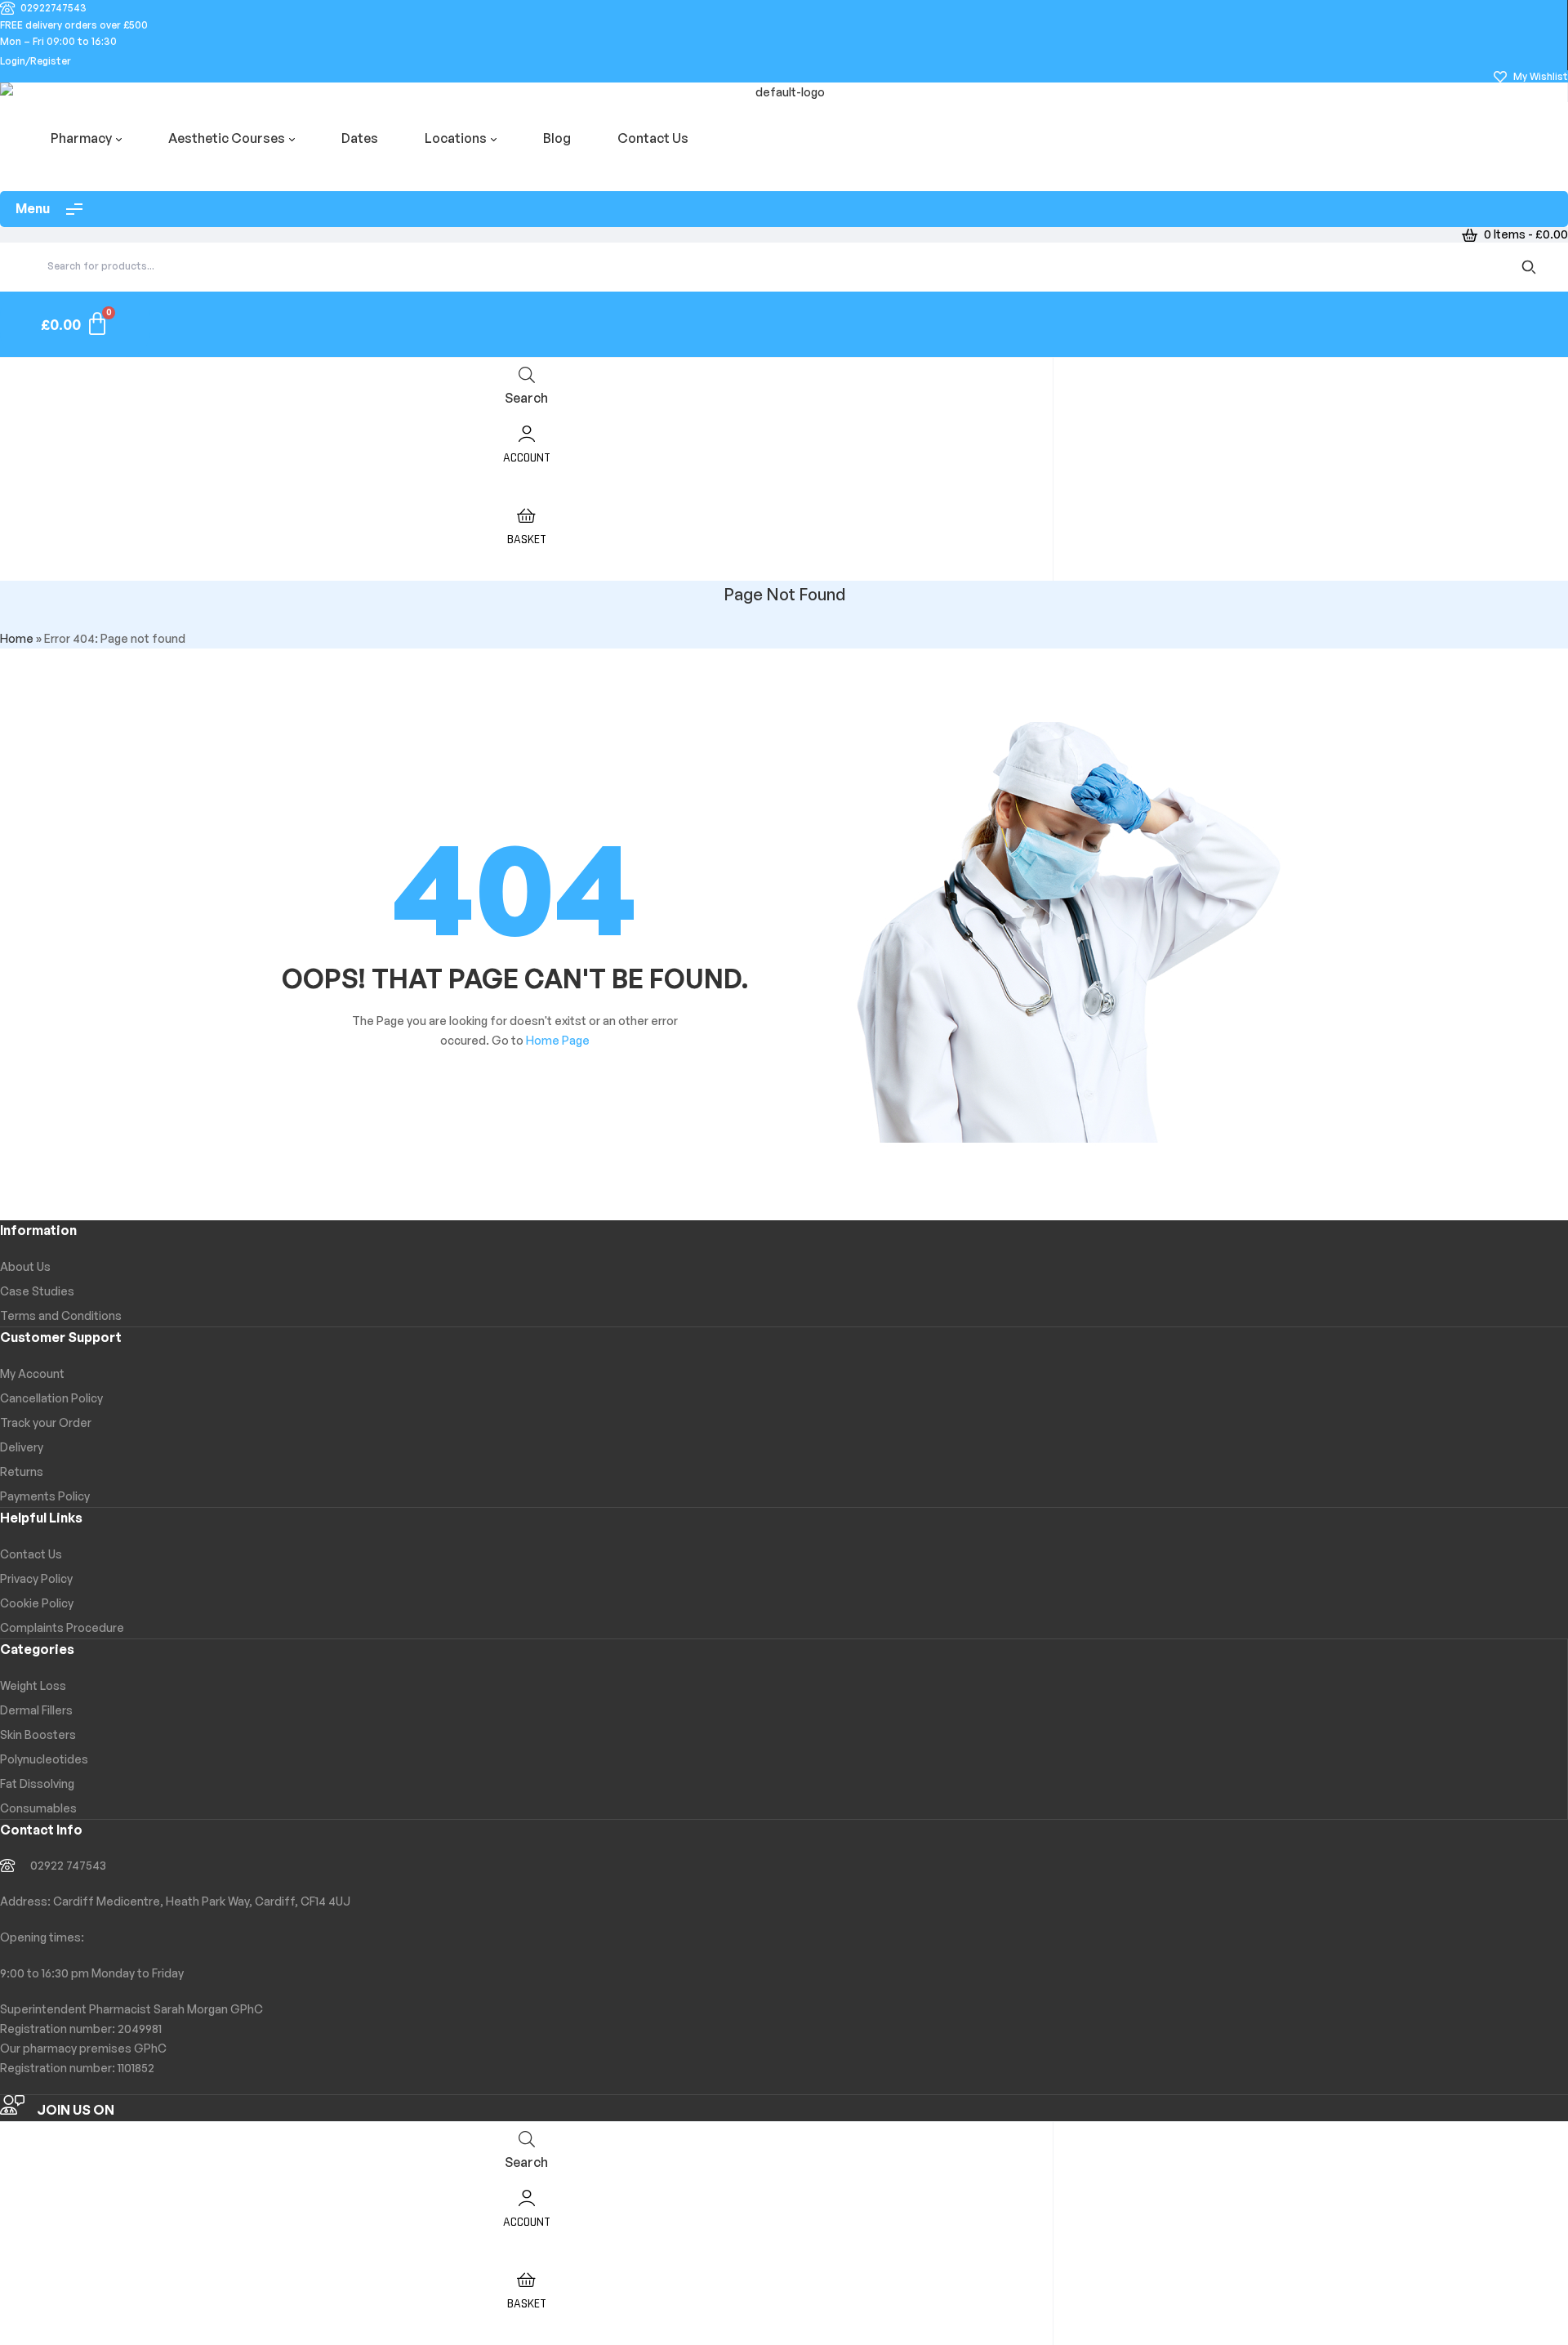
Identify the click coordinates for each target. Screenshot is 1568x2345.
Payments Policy (45, 1496)
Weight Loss (33, 1685)
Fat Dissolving (37, 1783)
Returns (22, 1471)
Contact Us (31, 1554)
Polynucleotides (44, 1759)
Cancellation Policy (51, 1398)
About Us (25, 1266)
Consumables (38, 1808)
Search (1532, 267)
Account (527, 458)
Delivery (22, 1447)
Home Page (558, 1040)
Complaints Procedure (62, 1627)
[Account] (527, 432)
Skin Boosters (38, 1734)
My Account (32, 1373)
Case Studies (37, 1291)
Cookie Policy (37, 1603)
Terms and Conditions (61, 1315)
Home (17, 638)
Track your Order (46, 1422)
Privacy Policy (36, 1578)
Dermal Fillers (36, 1710)
